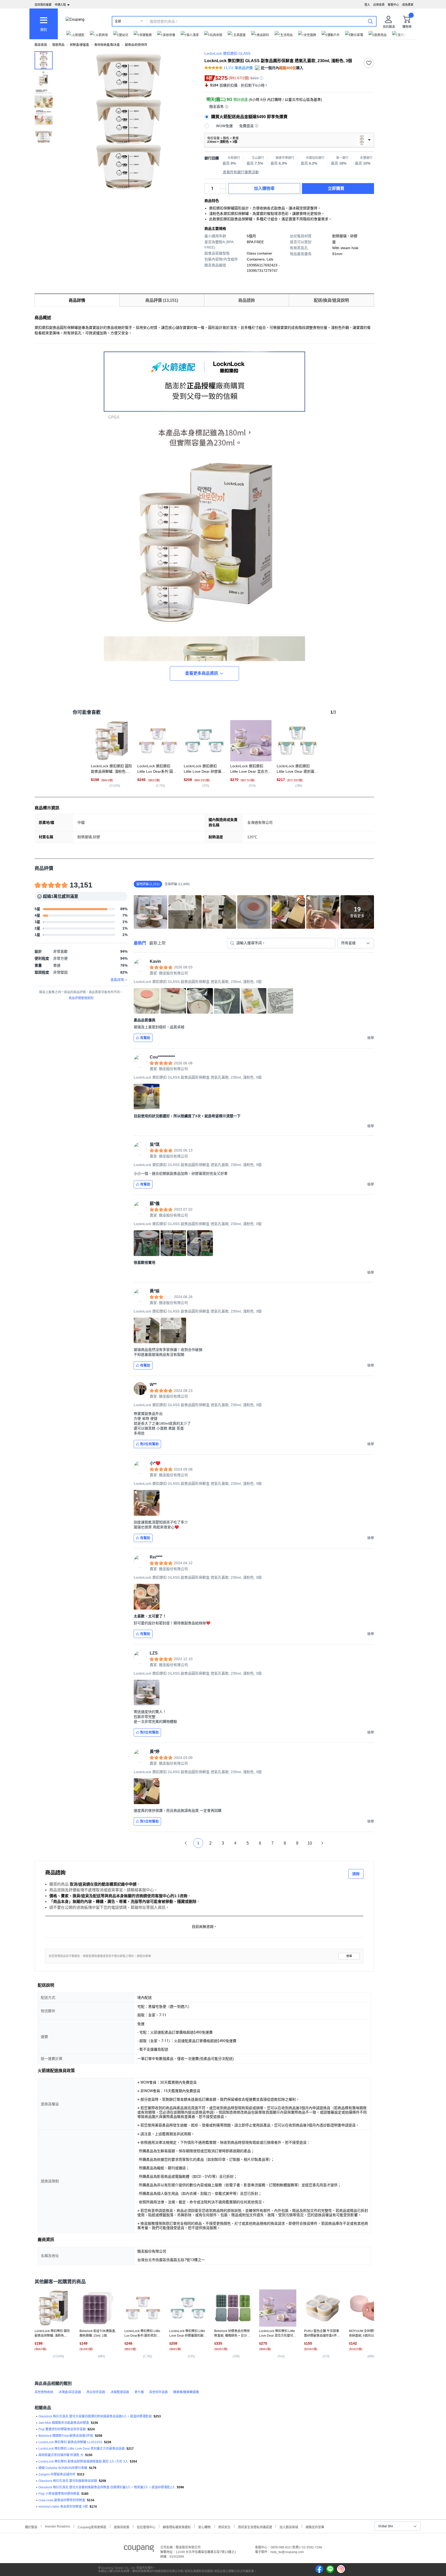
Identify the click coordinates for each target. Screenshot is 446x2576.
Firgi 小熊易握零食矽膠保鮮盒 (59, 2494)
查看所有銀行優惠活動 (241, 172)
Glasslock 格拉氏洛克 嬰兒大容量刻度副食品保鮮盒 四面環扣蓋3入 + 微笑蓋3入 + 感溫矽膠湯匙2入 (107, 2487)
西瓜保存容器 (96, 2392)
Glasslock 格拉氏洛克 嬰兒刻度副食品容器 (68, 2481)
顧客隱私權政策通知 (177, 2527)
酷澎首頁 (41, 45)
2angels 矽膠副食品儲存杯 (57, 2474)
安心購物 (204, 2527)
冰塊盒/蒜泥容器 (70, 2392)
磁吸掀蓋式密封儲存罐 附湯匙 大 (61, 2455)
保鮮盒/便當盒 (79, 45)
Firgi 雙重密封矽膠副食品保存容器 (62, 2429)
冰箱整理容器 (120, 2392)
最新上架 (157, 943)
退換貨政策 (122, 2527)
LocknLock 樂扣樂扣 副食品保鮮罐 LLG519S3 (70, 2442)
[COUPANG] (139, 2549)
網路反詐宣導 (315, 2527)
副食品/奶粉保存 (136, 45)
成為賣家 (408, 5)
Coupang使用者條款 (92, 2527)
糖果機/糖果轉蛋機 (186, 2392)
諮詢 (356, 1874)
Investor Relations (58, 2526)
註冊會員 (379, 5)
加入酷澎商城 (289, 2527)
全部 (118, 21)
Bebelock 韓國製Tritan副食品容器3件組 (66, 2436)
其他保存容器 (158, 2392)
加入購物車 (264, 188)
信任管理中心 (146, 2527)
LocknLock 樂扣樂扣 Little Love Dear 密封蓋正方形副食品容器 (82, 2449)
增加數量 (223, 191)
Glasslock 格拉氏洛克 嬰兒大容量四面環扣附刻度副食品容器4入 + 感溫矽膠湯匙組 (95, 2416)
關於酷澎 (31, 2527)
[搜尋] (370, 21)
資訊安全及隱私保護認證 (255, 2527)
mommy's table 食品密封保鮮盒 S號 (63, 2507)
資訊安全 (224, 2527)
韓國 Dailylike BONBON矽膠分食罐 (63, 2468)
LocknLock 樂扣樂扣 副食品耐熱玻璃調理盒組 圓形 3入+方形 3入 (83, 2461)
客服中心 (393, 5)
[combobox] (356, 943)
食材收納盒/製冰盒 (107, 45)
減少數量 (223, 186)
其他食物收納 (44, 2392)
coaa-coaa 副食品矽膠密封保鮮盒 (62, 2500)
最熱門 (140, 943)
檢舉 (349, 1956)
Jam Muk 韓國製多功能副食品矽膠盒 (64, 2423)
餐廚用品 (58, 45)
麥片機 (139, 2392)
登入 (367, 5)
